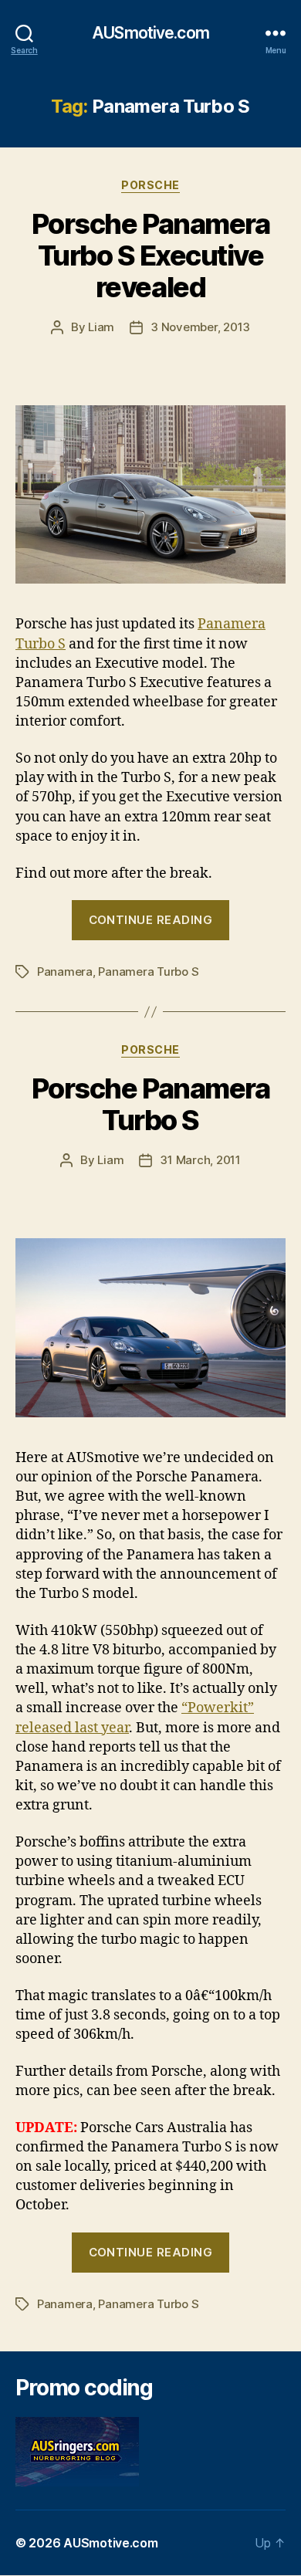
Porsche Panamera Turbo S (150, 1104)
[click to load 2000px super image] (150, 1327)
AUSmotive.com (150, 33)
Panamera (65, 972)
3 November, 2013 (200, 327)
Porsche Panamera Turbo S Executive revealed (150, 256)
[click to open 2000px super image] (150, 494)
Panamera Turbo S (148, 972)
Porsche (150, 185)
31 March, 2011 (200, 1160)
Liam (101, 327)
